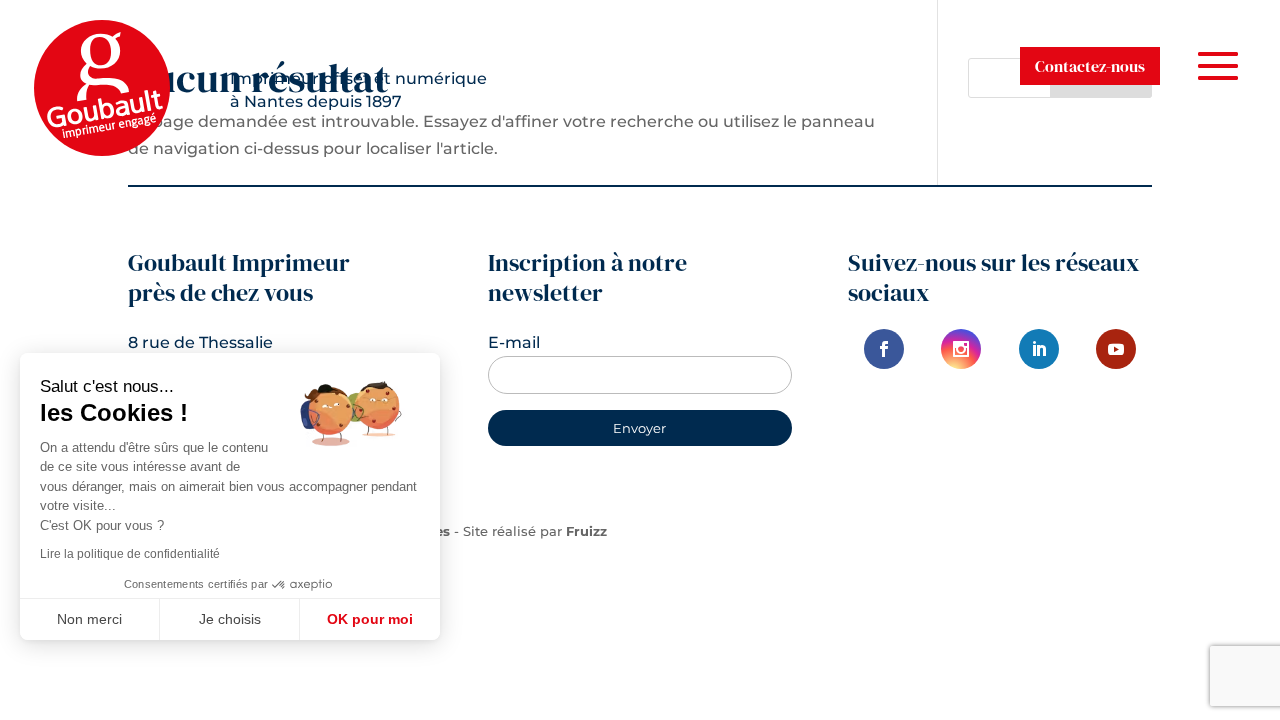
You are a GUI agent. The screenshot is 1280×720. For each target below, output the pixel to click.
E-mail (514, 342)
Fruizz (586, 531)
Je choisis (230, 619)
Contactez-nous (1090, 66)
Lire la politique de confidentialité (130, 554)
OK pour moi (370, 619)
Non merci (89, 619)
